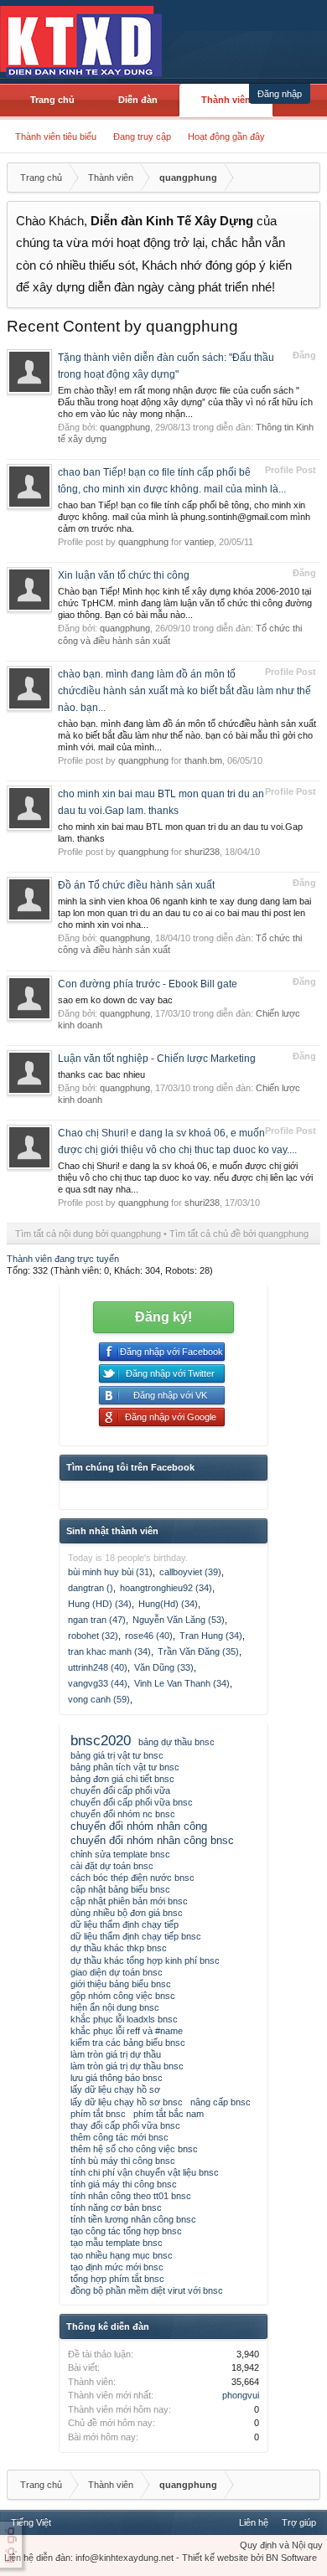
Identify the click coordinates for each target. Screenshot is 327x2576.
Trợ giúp (299, 2522)
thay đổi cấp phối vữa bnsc (125, 2125)
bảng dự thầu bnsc (176, 1742)
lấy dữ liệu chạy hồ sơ (115, 2089)
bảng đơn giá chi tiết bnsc (122, 1779)
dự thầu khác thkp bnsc (119, 1948)
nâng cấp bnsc (221, 2102)
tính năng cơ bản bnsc (116, 2208)
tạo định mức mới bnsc (117, 2267)
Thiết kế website (215, 2558)
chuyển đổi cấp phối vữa (120, 1790)
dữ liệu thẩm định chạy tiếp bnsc (136, 1936)
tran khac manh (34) (109, 1651)
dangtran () (91, 1588)
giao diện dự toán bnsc (117, 1972)
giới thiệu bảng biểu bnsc (121, 1984)
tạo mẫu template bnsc (117, 2243)
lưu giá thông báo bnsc (117, 2078)
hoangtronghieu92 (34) (166, 1588)
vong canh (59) (99, 1699)
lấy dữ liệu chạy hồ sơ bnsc (127, 2102)
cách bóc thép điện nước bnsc (132, 1878)
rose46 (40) (149, 1636)
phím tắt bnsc (98, 2114)
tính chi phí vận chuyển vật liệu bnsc (145, 2172)
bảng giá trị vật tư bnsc (117, 1755)
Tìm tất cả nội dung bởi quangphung (88, 1234)
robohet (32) (93, 1636)
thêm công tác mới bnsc (119, 2137)
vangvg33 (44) (98, 1683)
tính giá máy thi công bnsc (124, 2184)
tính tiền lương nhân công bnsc (133, 2219)
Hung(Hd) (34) (168, 1604)
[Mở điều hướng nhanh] (305, 178)
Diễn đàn (138, 100)
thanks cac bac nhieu (101, 1074)
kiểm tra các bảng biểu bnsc (128, 2043)
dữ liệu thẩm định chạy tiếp (125, 1924)
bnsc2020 (101, 1740)
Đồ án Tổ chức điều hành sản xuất (136, 885)
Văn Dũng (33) (164, 1667)
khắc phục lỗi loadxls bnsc (124, 2019)
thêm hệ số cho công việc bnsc (134, 2149)
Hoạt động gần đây (226, 137)
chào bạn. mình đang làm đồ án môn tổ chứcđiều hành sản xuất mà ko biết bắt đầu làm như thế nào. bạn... (184, 691)
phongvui (241, 2395)
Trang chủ (52, 100)
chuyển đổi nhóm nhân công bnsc (152, 1840)
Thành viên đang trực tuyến (63, 1259)
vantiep (199, 542)
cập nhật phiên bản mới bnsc (129, 1901)
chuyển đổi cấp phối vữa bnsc (132, 1802)
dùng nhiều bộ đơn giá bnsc (127, 1913)
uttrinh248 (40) (98, 1667)
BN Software (291, 2558)
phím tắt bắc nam (169, 2114)
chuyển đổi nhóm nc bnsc (123, 1814)
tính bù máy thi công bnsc (123, 2161)
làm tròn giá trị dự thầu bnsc (127, 2066)
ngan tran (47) (97, 1620)
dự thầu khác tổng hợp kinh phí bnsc (145, 1960)
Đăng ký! (163, 1317)
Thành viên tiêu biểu (56, 137)
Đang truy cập (142, 137)
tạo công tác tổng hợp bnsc (126, 2231)
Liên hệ (254, 2522)
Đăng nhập (280, 94)
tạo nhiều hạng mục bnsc (122, 2255)
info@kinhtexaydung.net (125, 2558)
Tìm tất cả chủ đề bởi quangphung (239, 1234)
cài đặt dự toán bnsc (112, 1866)
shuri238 (202, 852)
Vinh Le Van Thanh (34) (182, 1683)
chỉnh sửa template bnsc (120, 1854)
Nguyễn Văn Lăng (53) (179, 1620)
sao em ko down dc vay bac (115, 1000)
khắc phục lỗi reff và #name (127, 2031)
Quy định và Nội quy (281, 2545)
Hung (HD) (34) (100, 1604)
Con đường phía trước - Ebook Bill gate (148, 984)
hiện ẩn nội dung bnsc (115, 2007)
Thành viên (226, 100)
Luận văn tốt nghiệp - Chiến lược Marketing (157, 1059)
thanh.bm (203, 760)
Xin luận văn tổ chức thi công (124, 575)
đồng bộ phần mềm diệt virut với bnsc (147, 2290)
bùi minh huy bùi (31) (110, 1572)
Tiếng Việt (31, 2522)
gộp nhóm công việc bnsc (123, 1996)
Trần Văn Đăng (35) (198, 1651)
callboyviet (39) (190, 1572)
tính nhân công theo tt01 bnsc (131, 2196)
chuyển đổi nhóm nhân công (139, 1826)
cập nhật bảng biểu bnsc (120, 1889)
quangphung (125, 427)
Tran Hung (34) (211, 1636)
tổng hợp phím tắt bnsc (117, 2279)
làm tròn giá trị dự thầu (116, 2054)
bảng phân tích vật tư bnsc (125, 1767)
